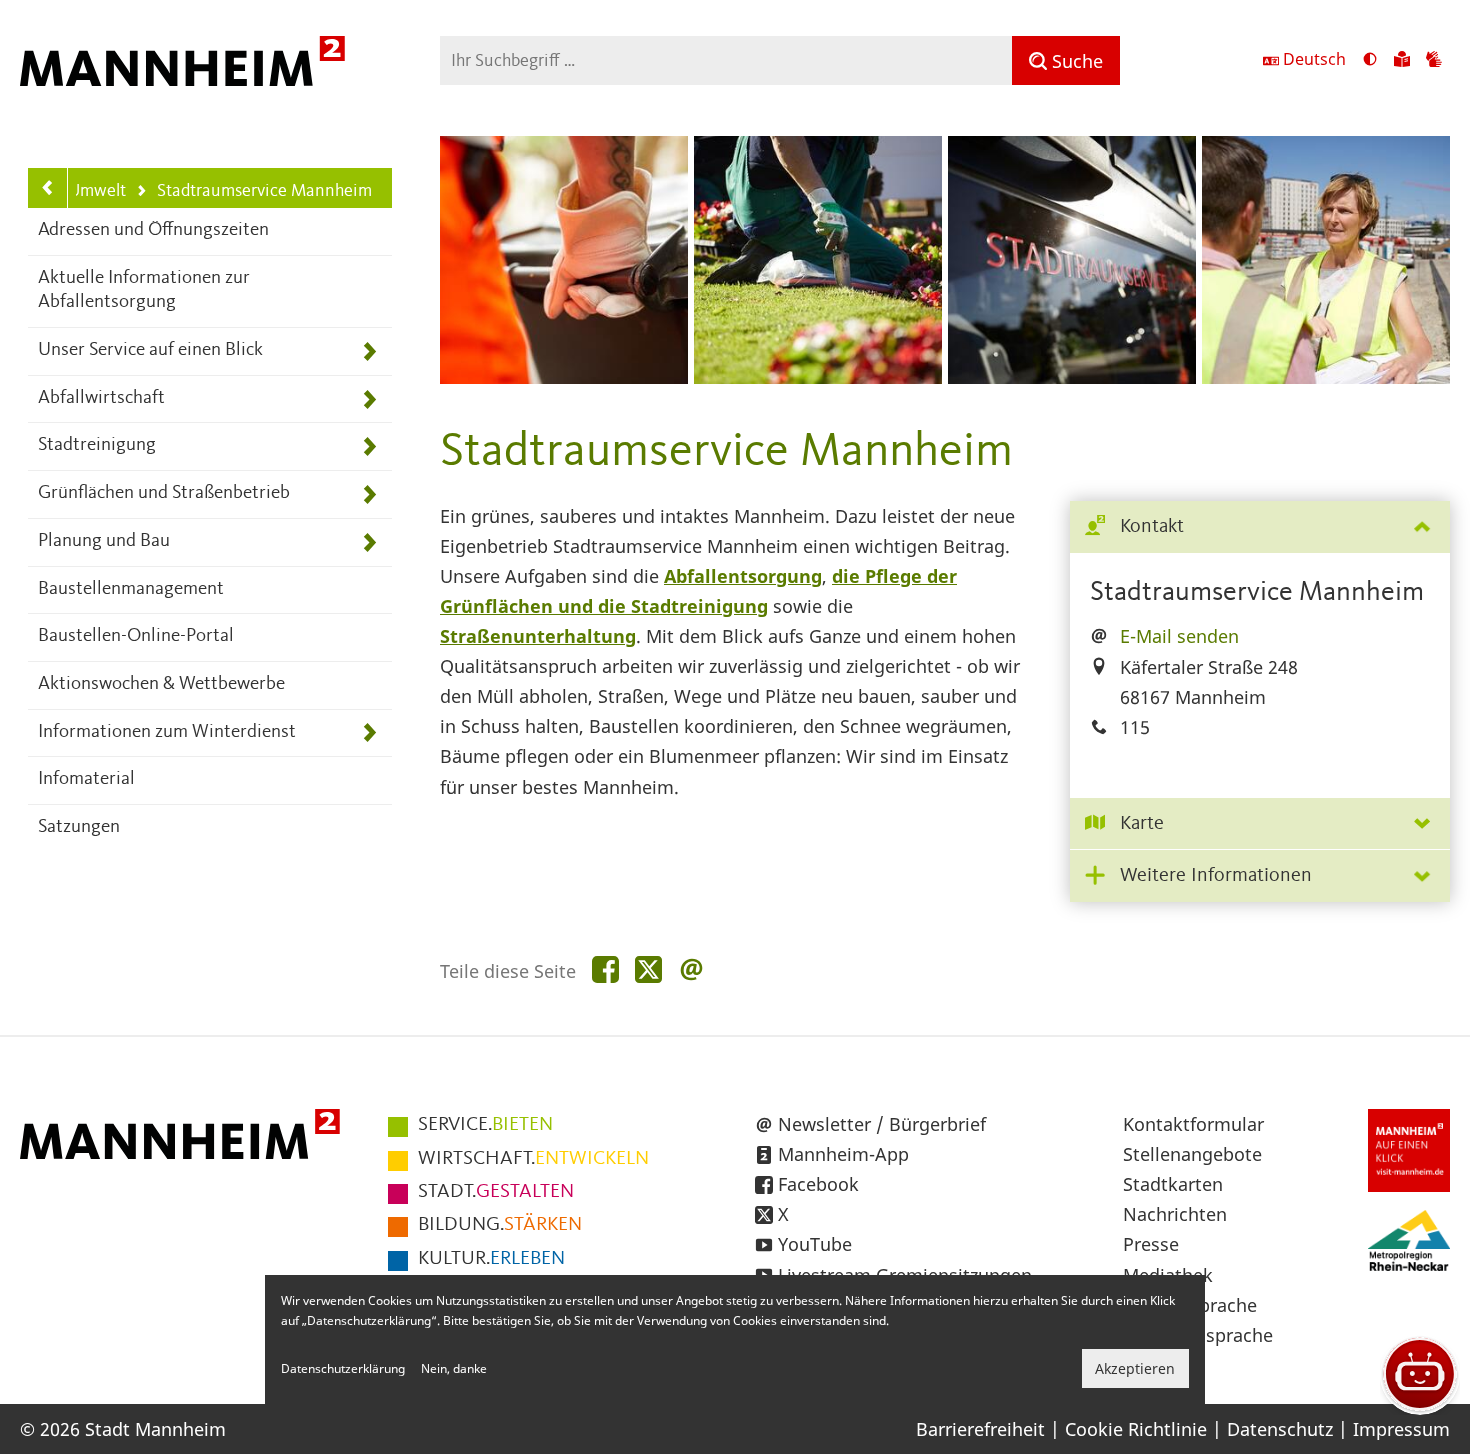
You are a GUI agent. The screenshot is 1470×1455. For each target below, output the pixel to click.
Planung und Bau (104, 541)
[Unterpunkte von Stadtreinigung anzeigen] (369, 446)
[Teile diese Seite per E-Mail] (691, 970)
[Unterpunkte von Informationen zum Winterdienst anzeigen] (369, 733)
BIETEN (485, 1125)
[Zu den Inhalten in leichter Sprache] (1402, 61)
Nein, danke (454, 1368)
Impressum (1401, 1429)
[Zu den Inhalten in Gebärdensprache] (1434, 61)
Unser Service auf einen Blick (150, 350)
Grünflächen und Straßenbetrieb (164, 493)
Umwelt (97, 191)
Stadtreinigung (97, 445)
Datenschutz (1280, 1429)
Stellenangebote (1192, 1154)
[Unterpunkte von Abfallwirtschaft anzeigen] (369, 399)
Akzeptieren (1135, 1368)
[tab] (1260, 527)
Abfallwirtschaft (101, 398)
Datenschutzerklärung (343, 1368)
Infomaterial (86, 779)
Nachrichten (1175, 1214)
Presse (1151, 1244)
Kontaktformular (1193, 1124)
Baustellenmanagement (131, 589)
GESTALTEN (496, 1192)
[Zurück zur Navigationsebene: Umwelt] (48, 188)
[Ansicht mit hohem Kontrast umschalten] (1370, 61)
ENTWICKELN (533, 1159)
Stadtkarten (1173, 1184)
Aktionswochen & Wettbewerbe (161, 684)
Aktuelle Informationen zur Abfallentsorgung (144, 291)
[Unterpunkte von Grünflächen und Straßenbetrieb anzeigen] (369, 494)
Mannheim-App (843, 1154)
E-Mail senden (1179, 636)
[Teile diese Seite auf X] (648, 970)
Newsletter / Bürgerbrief (882, 1124)
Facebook (818, 1184)
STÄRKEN (500, 1225)
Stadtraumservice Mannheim (253, 192)
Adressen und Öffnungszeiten (153, 230)
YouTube (815, 1244)
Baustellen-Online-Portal (136, 636)
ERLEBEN (491, 1259)
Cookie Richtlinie (1136, 1429)
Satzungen (79, 827)
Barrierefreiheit (980, 1429)
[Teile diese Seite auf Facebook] (605, 970)
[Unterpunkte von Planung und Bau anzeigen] (369, 542)
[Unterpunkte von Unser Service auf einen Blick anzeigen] (369, 351)
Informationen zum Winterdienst (167, 732)
